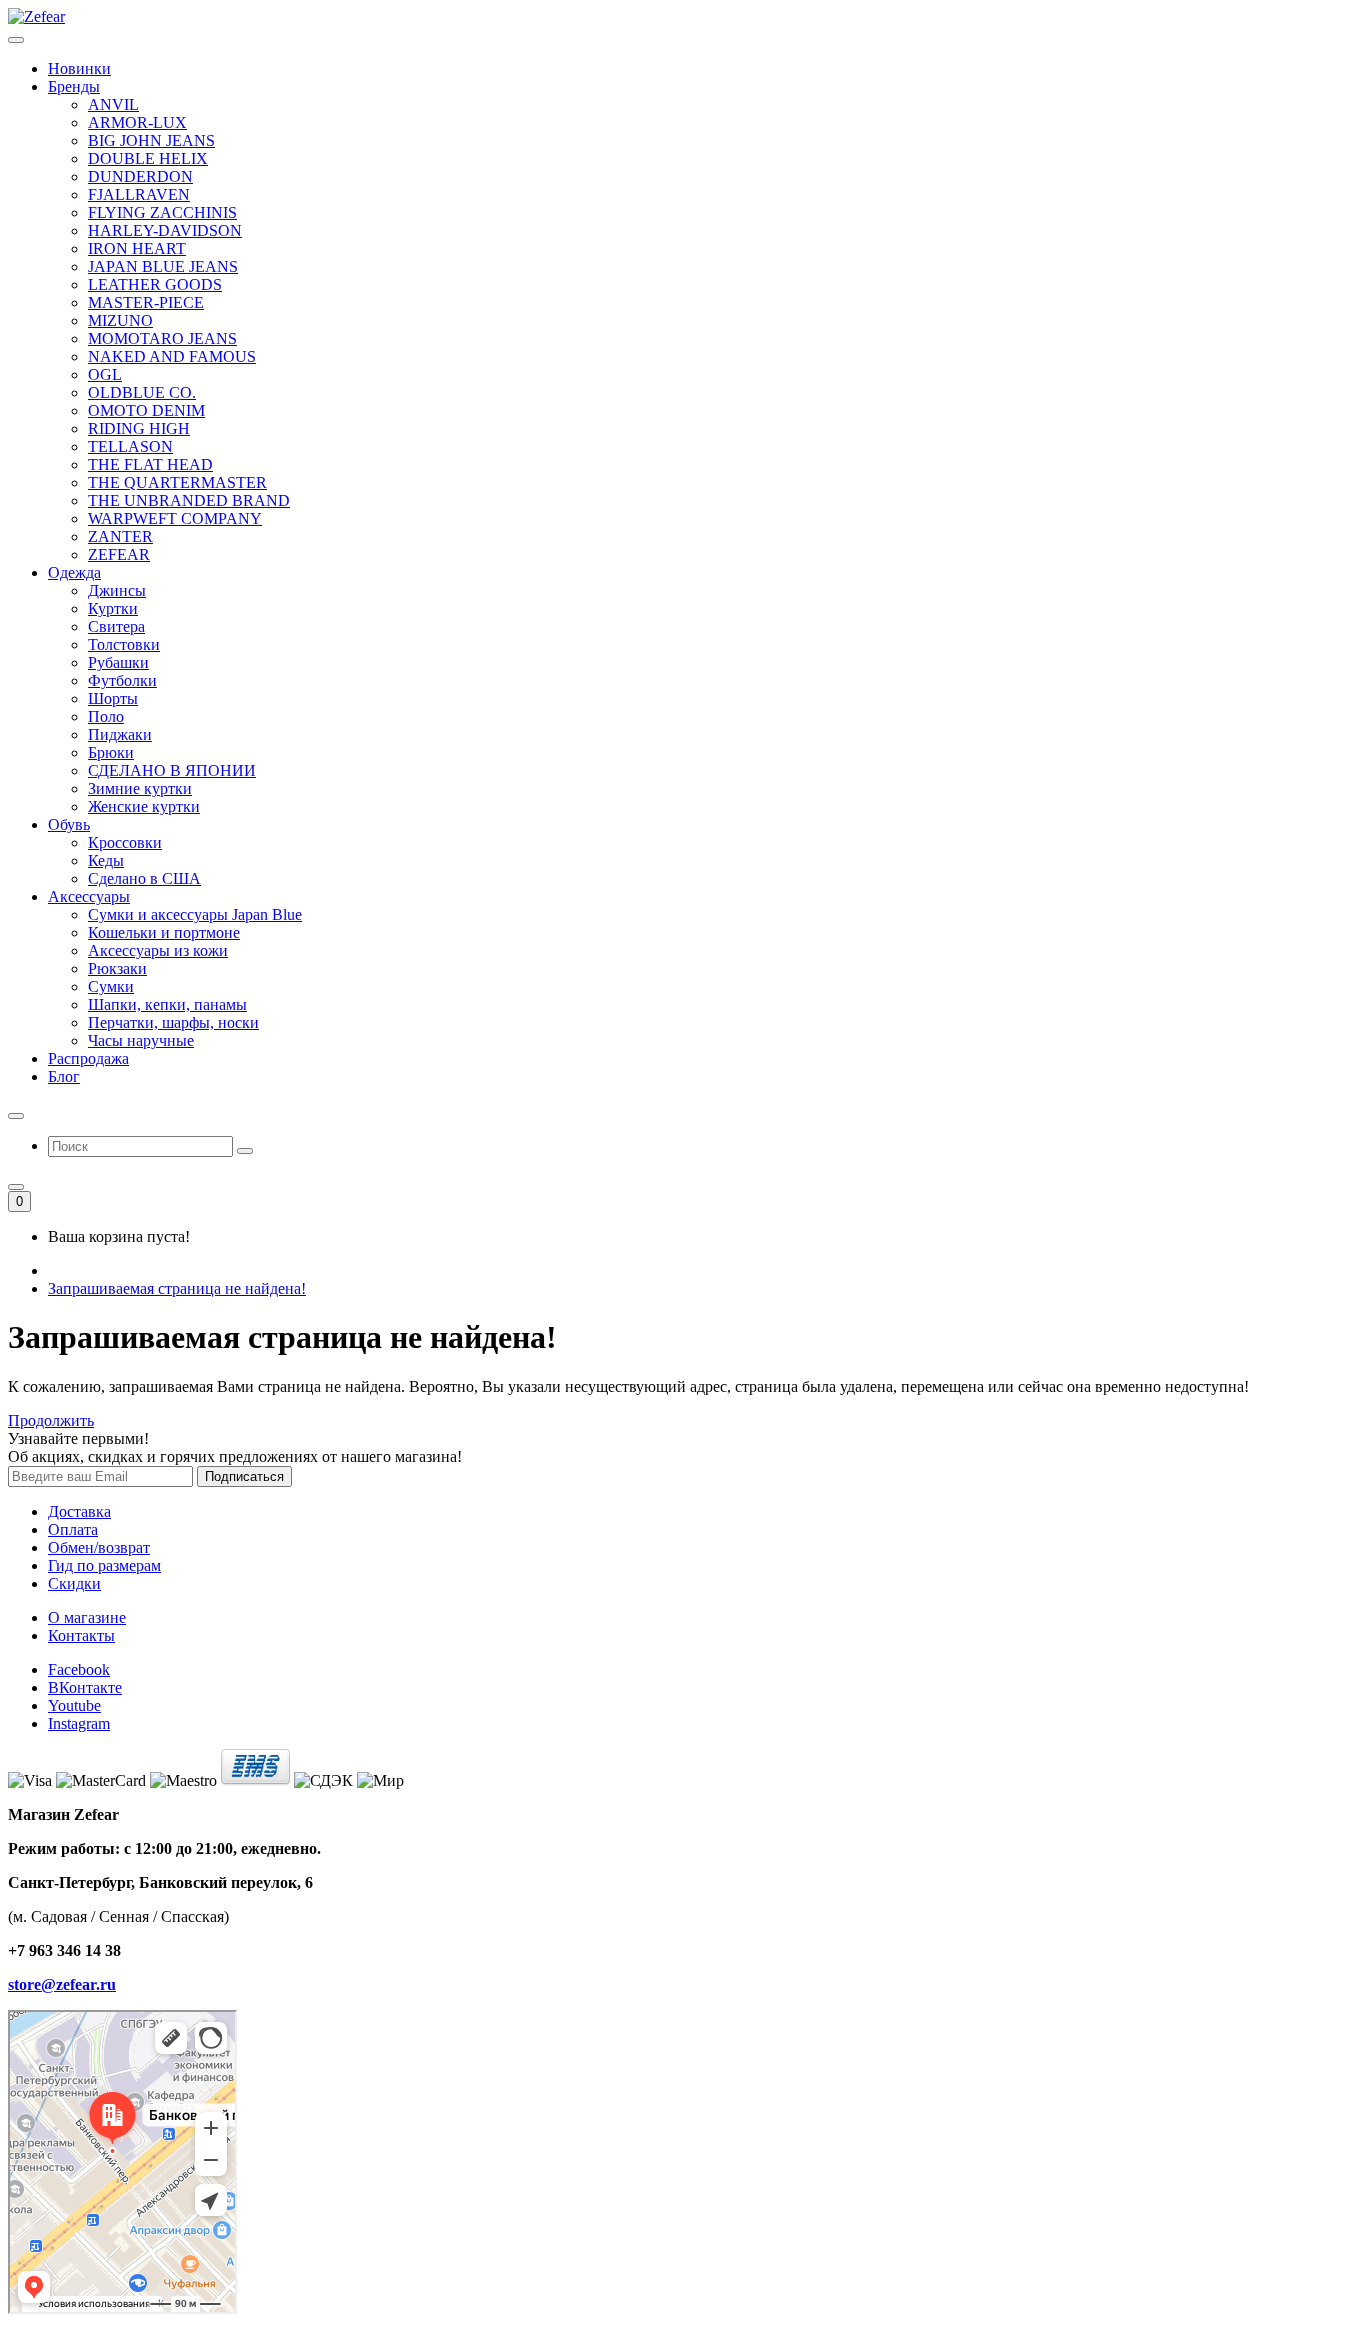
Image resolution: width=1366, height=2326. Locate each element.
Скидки (74, 1583)
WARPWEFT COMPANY (175, 518)
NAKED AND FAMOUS (172, 356)
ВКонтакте (85, 1687)
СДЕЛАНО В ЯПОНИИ (172, 770)
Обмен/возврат (99, 1547)
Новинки (79, 68)
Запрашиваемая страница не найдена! (177, 1288)
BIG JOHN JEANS (151, 140)
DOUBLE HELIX (148, 158)
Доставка (79, 1511)
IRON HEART (137, 248)
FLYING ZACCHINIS (162, 212)
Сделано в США (144, 878)
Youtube (74, 1705)
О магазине (87, 1617)
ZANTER (120, 536)
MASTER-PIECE (146, 302)
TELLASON (130, 446)
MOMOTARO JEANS (162, 338)
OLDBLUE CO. (142, 392)
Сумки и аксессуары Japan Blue (195, 914)
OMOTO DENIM (146, 410)
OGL (105, 374)
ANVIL (113, 104)
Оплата (73, 1529)
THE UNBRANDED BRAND (189, 500)
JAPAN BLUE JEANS (163, 266)
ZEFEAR (119, 554)
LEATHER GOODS (155, 284)
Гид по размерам (104, 1565)
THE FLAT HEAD (150, 464)
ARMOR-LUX (137, 122)
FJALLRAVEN (139, 194)
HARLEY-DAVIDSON (165, 230)
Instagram (79, 1723)
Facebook (79, 1669)
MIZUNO (120, 320)
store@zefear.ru (62, 1984)
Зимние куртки (140, 788)
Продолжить (51, 1420)
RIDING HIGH (139, 428)
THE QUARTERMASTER (177, 482)
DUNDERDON (140, 176)
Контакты (81, 1635)
